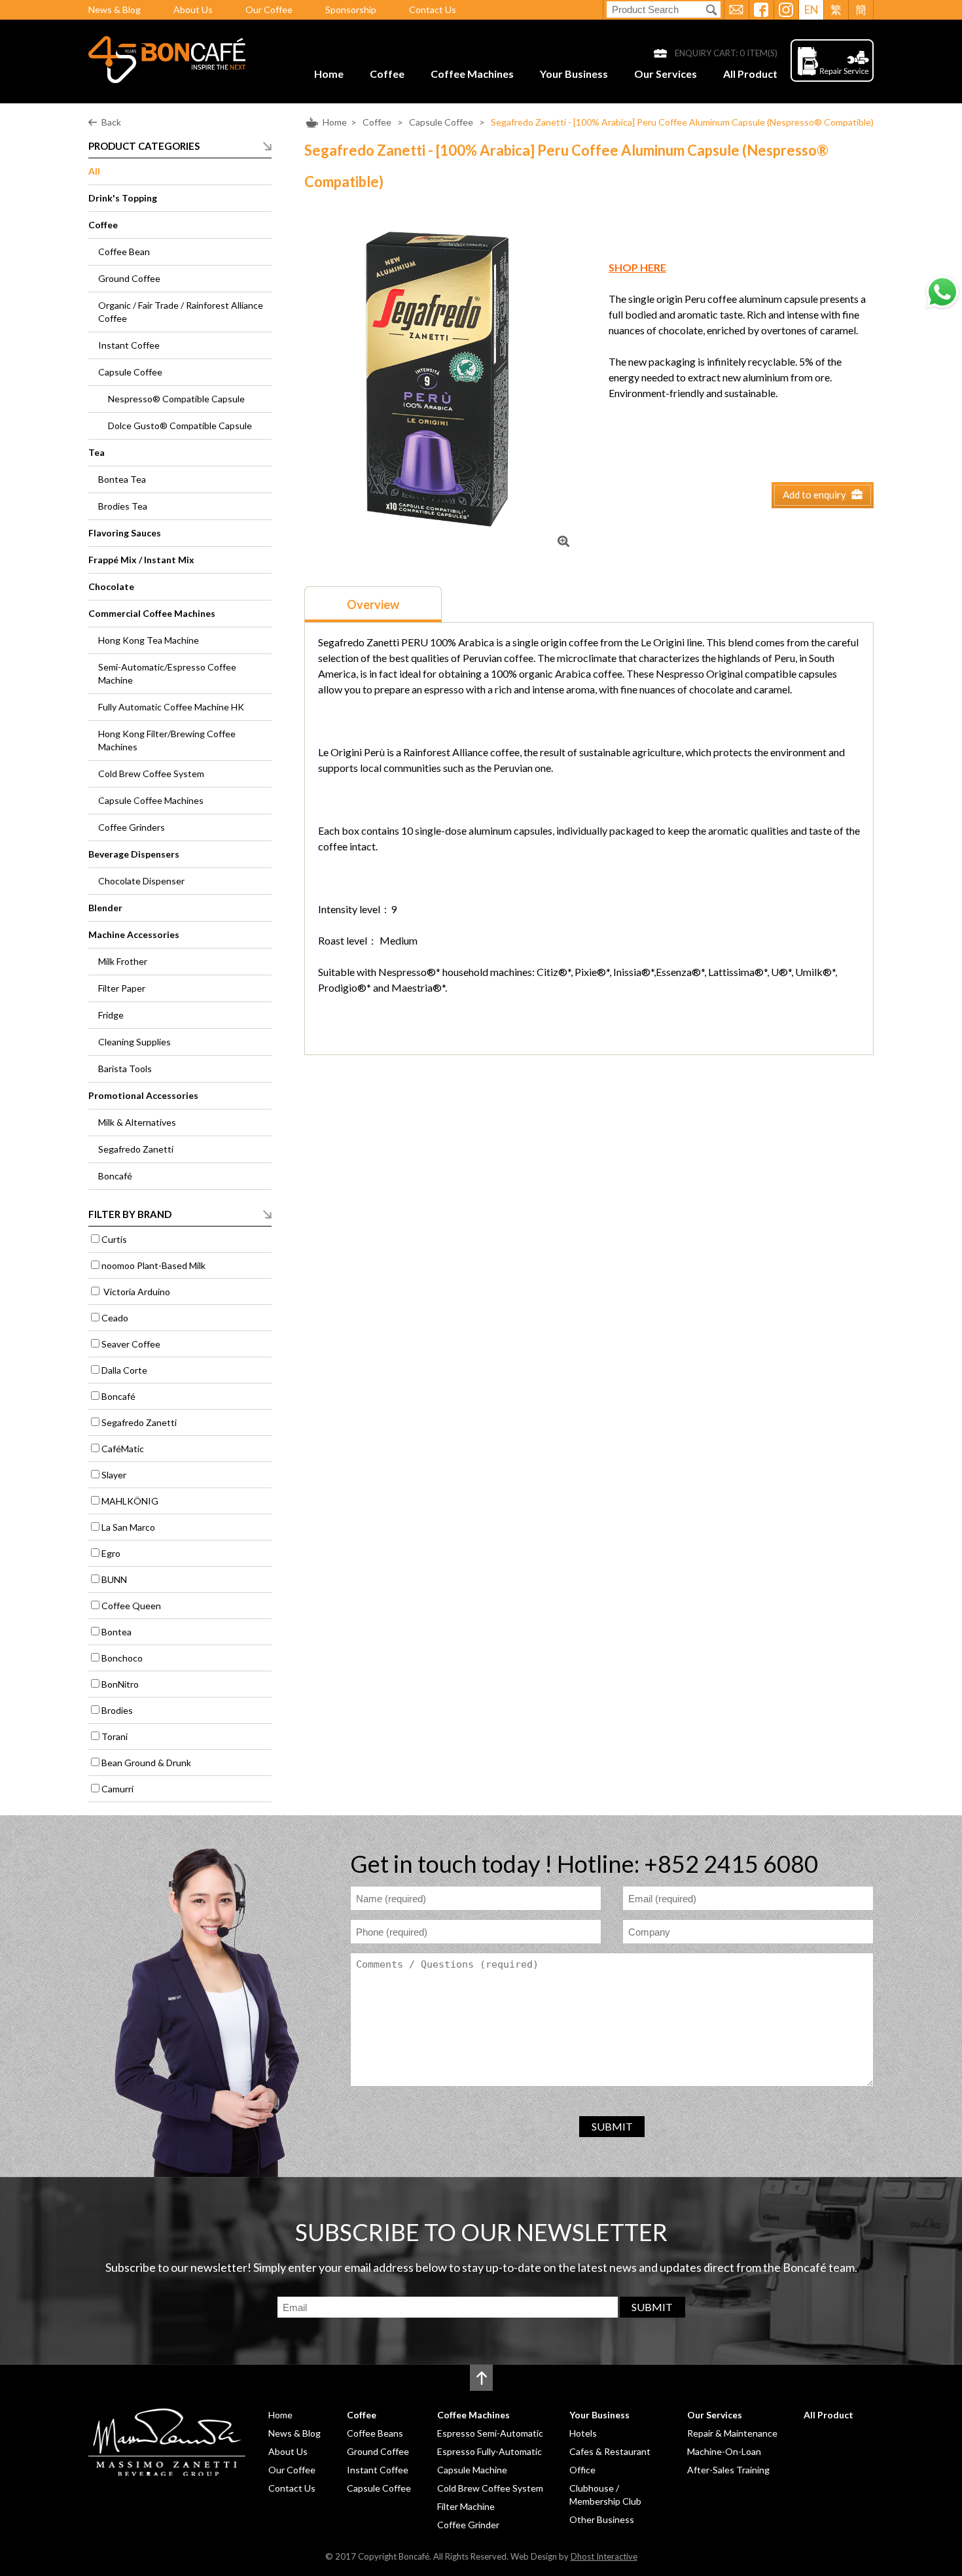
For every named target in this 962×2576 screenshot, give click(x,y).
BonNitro (120, 1684)
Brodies (117, 1710)
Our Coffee (269, 9)
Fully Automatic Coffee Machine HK (171, 707)
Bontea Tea (122, 479)
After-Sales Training (728, 2470)
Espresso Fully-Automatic (490, 2451)
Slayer (114, 1475)
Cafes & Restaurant (610, 2451)
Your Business (574, 74)
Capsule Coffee (442, 122)
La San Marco (128, 1527)
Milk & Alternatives (137, 1122)
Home (329, 74)
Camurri (117, 1789)
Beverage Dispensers (134, 854)
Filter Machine (466, 2506)
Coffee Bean (124, 252)
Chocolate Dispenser (141, 881)
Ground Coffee (129, 278)
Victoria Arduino (136, 1292)
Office (582, 2470)
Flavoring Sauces (125, 533)
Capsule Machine (472, 2470)
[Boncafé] (167, 79)
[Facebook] (761, 10)
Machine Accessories (134, 934)
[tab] (373, 604)
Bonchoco (122, 1658)
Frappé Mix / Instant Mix (141, 560)
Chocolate (111, 586)
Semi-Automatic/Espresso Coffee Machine (167, 673)
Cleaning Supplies (134, 1042)
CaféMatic (123, 1449)
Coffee (387, 74)
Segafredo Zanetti (136, 1149)
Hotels (583, 2433)
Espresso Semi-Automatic (490, 2433)
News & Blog (115, 9)
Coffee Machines (472, 74)
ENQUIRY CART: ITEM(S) (726, 53)
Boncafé (115, 1176)
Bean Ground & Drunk (146, 1763)
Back (111, 122)
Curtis (114, 1239)
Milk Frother (123, 961)
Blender (105, 908)
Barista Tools (125, 1069)
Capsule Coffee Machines (151, 800)
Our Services (666, 74)
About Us (193, 9)
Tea (97, 452)
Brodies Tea (123, 506)
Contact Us (433, 9)
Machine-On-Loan (724, 2451)
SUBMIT (612, 2126)
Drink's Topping (123, 198)
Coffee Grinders (132, 827)
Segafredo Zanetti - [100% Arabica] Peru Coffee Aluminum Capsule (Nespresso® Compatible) (682, 122)
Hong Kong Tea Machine (149, 640)
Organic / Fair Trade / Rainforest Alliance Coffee (181, 312)
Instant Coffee (129, 345)
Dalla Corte (124, 1370)
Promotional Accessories (143, 1095)
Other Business (602, 2519)
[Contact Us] (736, 10)
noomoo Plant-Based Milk (153, 1265)
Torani (115, 1736)
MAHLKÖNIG (130, 1501)
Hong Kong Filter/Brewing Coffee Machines (167, 740)
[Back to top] (481, 2378)
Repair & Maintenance (732, 2433)
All (94, 171)
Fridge (111, 1015)
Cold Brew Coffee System (151, 774)
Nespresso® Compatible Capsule (176, 399)
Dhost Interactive (604, 2556)
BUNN (114, 1579)
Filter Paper (122, 988)
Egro (111, 1553)
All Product (750, 74)
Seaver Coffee (131, 1344)
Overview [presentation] (373, 604)
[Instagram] (786, 10)
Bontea (116, 1632)
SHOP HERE (637, 267)
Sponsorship (351, 9)
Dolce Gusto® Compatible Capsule (180, 426)
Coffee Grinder (468, 2525)
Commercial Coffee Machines (152, 613)
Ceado (115, 1318)
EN (811, 9)
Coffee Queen (131, 1606)
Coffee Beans (375, 2433)
